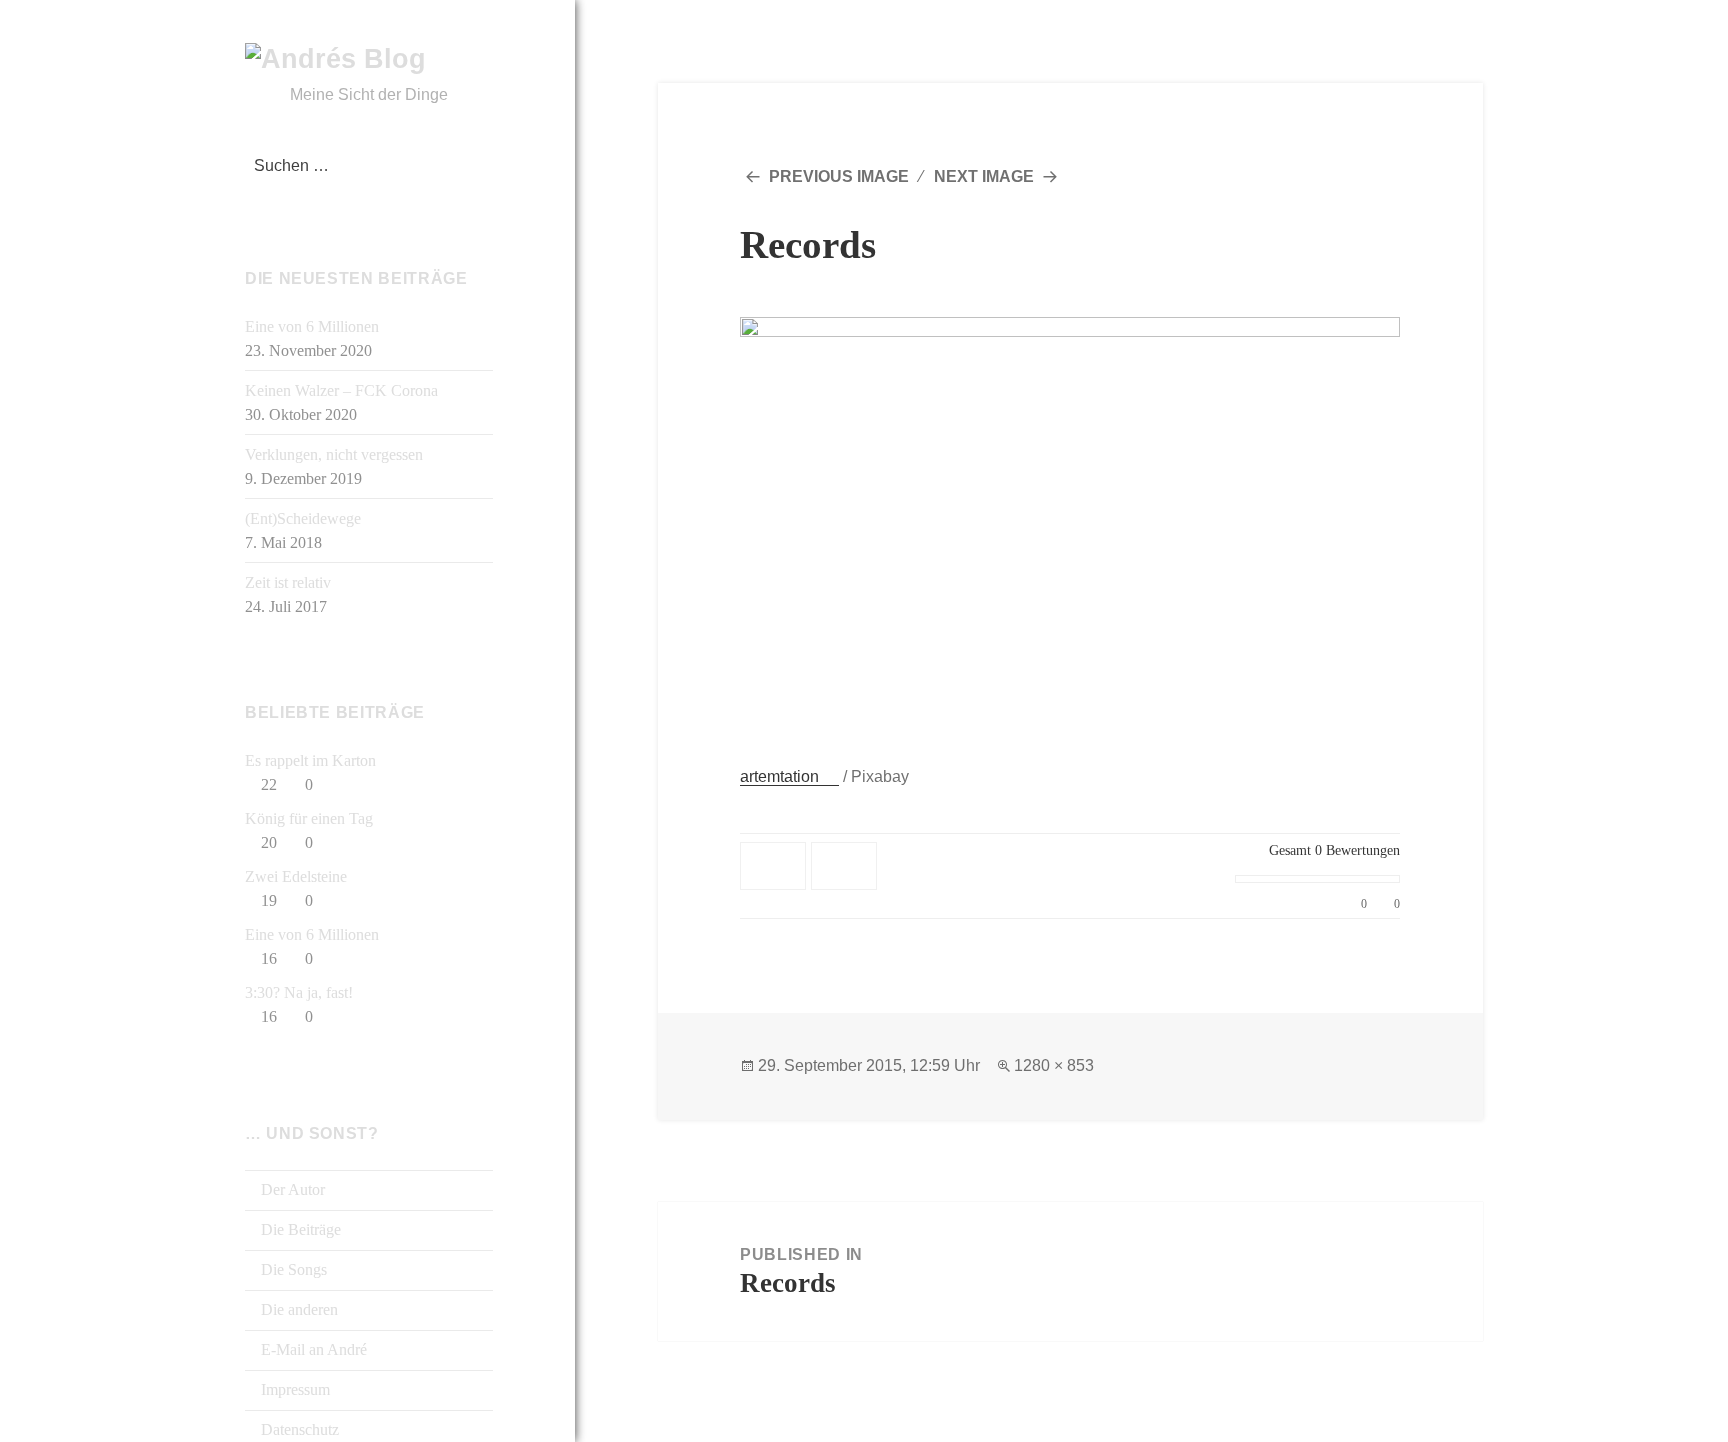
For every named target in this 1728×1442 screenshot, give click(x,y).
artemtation (779, 776)
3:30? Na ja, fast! (299, 992)
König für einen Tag (309, 818)
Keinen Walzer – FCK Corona (341, 390)
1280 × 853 (1054, 1065)
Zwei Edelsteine (296, 876)
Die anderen (297, 1309)
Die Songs (292, 1269)
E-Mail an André (312, 1349)
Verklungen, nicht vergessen (334, 454)
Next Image (984, 176)
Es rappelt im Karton (310, 760)
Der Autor (291, 1189)
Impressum (293, 1389)
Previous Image (839, 176)
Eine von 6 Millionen (312, 326)
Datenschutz (298, 1429)
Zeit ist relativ (288, 582)
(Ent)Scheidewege (303, 518)
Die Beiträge (299, 1229)
